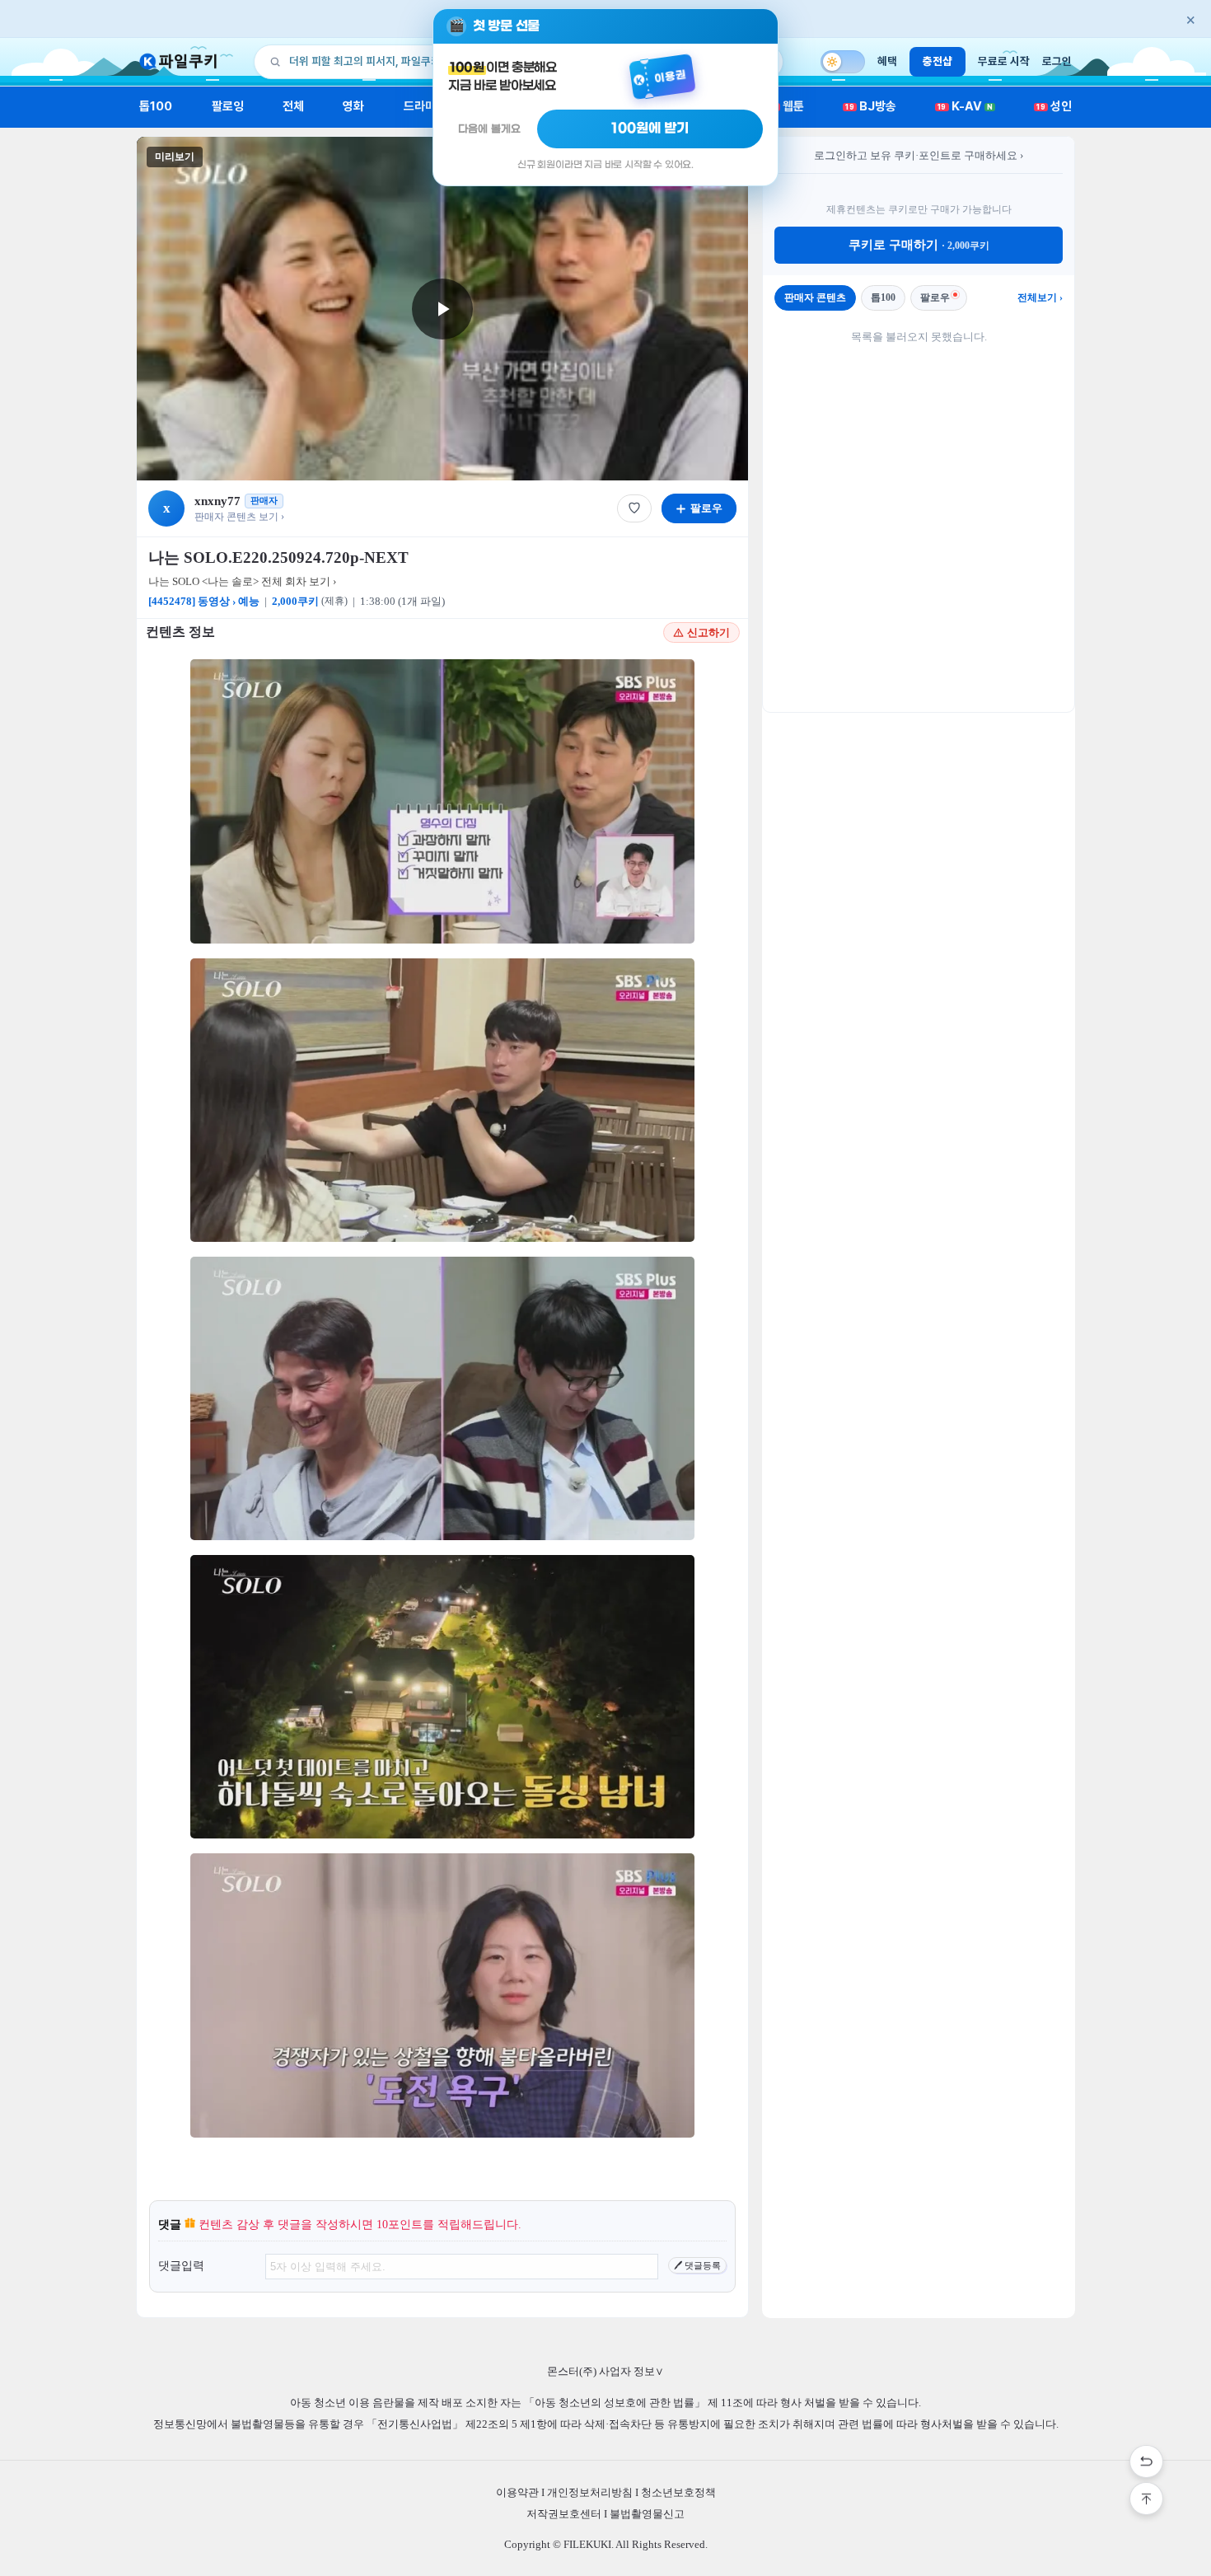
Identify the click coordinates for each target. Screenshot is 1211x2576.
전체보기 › (1040, 297)
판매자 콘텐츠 (815, 297)
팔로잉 (228, 106)
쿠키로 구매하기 (919, 245)
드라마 (420, 106)
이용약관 (517, 2492)
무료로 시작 (1004, 61)
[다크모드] (843, 62)
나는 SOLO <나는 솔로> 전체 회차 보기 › (242, 581)
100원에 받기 (650, 129)
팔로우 (935, 297)
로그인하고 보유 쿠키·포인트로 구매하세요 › (919, 155)
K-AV (965, 106)
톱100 (156, 106)
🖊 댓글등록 (697, 2265)
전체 (293, 106)
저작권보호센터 (564, 2514)
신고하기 (708, 632)
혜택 (887, 61)
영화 (353, 106)
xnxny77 (217, 501)
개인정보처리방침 (590, 2492)
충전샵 (937, 61)
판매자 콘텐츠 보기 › (239, 517)
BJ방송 (871, 106)
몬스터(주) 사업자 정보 (605, 2371)
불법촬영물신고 (647, 2514)
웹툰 (787, 106)
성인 (1054, 106)
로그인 (1057, 61)
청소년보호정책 (678, 2492)
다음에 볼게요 (489, 129)
